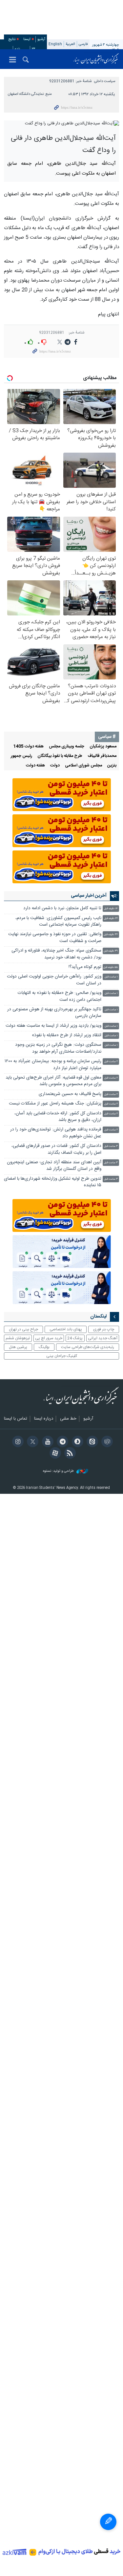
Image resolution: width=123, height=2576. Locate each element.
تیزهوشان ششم (18, 1338)
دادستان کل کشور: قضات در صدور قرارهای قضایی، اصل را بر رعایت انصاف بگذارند (56, 1149)
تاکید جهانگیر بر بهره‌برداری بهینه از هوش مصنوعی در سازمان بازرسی (54, 1013)
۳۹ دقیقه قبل (111, 951)
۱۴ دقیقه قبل (111, 909)
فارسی (83, 44)
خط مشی (68, 1419)
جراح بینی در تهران (23, 1329)
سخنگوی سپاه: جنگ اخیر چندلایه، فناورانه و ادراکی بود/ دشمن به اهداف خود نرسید (56, 954)
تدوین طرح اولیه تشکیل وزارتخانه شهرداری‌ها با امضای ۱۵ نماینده (53, 1182)
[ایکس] (32, 1442)
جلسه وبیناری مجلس (67, 747)
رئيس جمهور (21, 756)
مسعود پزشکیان (103, 747)
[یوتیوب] (46, 1442)
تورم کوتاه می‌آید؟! (85, 967)
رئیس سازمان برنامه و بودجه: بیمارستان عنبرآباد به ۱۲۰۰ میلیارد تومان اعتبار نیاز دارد (53, 1065)
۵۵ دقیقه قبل (111, 967)
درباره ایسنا (44, 1419)
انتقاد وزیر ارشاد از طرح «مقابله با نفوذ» (67, 1035)
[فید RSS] (69, 1454)
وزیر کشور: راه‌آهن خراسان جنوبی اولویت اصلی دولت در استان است (54, 980)
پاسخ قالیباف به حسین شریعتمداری (70, 1094)
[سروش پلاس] (76, 1442)
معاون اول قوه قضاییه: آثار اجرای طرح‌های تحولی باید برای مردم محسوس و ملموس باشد (53, 1081)
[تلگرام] (61, 1442)
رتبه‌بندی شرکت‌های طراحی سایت (88, 1347)
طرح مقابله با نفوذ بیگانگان (60, 756)
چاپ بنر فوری (104, 1329)
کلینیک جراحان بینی (62, 1356)
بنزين (112, 766)
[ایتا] (91, 1442)
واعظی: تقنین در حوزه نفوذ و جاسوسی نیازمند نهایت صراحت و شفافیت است (55, 938)
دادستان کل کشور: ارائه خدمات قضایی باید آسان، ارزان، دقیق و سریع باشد (58, 1117)
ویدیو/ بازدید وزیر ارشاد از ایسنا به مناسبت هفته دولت (53, 1026)
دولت (55, 766)
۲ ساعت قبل (111, 1062)
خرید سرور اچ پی (49, 1338)
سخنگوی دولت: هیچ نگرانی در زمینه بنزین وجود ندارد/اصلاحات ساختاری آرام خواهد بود (58, 1048)
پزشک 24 (75, 1338)
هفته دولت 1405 (28, 747)
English (55, 44)
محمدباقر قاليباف (102, 756)
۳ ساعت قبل (111, 1146)
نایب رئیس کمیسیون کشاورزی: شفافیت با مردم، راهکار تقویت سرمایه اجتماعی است (58, 922)
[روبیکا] (106, 1442)
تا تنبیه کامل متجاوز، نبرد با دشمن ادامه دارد (62, 908)
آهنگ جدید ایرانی (103, 1338)
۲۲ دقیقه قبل (111, 919)
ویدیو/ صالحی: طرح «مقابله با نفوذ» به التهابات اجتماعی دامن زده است (60, 996)
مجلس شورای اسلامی (83, 766)
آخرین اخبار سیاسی (89, 896)
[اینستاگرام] (17, 1442)
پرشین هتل (18, 1347)
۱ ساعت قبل (111, 977)
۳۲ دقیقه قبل (111, 935)
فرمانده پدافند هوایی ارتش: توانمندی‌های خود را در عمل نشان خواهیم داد (56, 1133)
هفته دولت (35, 766)
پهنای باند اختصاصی (66, 1329)
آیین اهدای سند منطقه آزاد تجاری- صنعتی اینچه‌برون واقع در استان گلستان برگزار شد (54, 1166)
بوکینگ (44, 1347)
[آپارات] (54, 1454)
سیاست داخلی (105, 81)
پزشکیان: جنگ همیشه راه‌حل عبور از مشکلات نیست (55, 1104)
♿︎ (108, 2522)
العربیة (70, 44)
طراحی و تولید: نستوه (59, 1471)
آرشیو (41, 39)
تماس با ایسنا (16, 1419)
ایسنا (96, 59)
